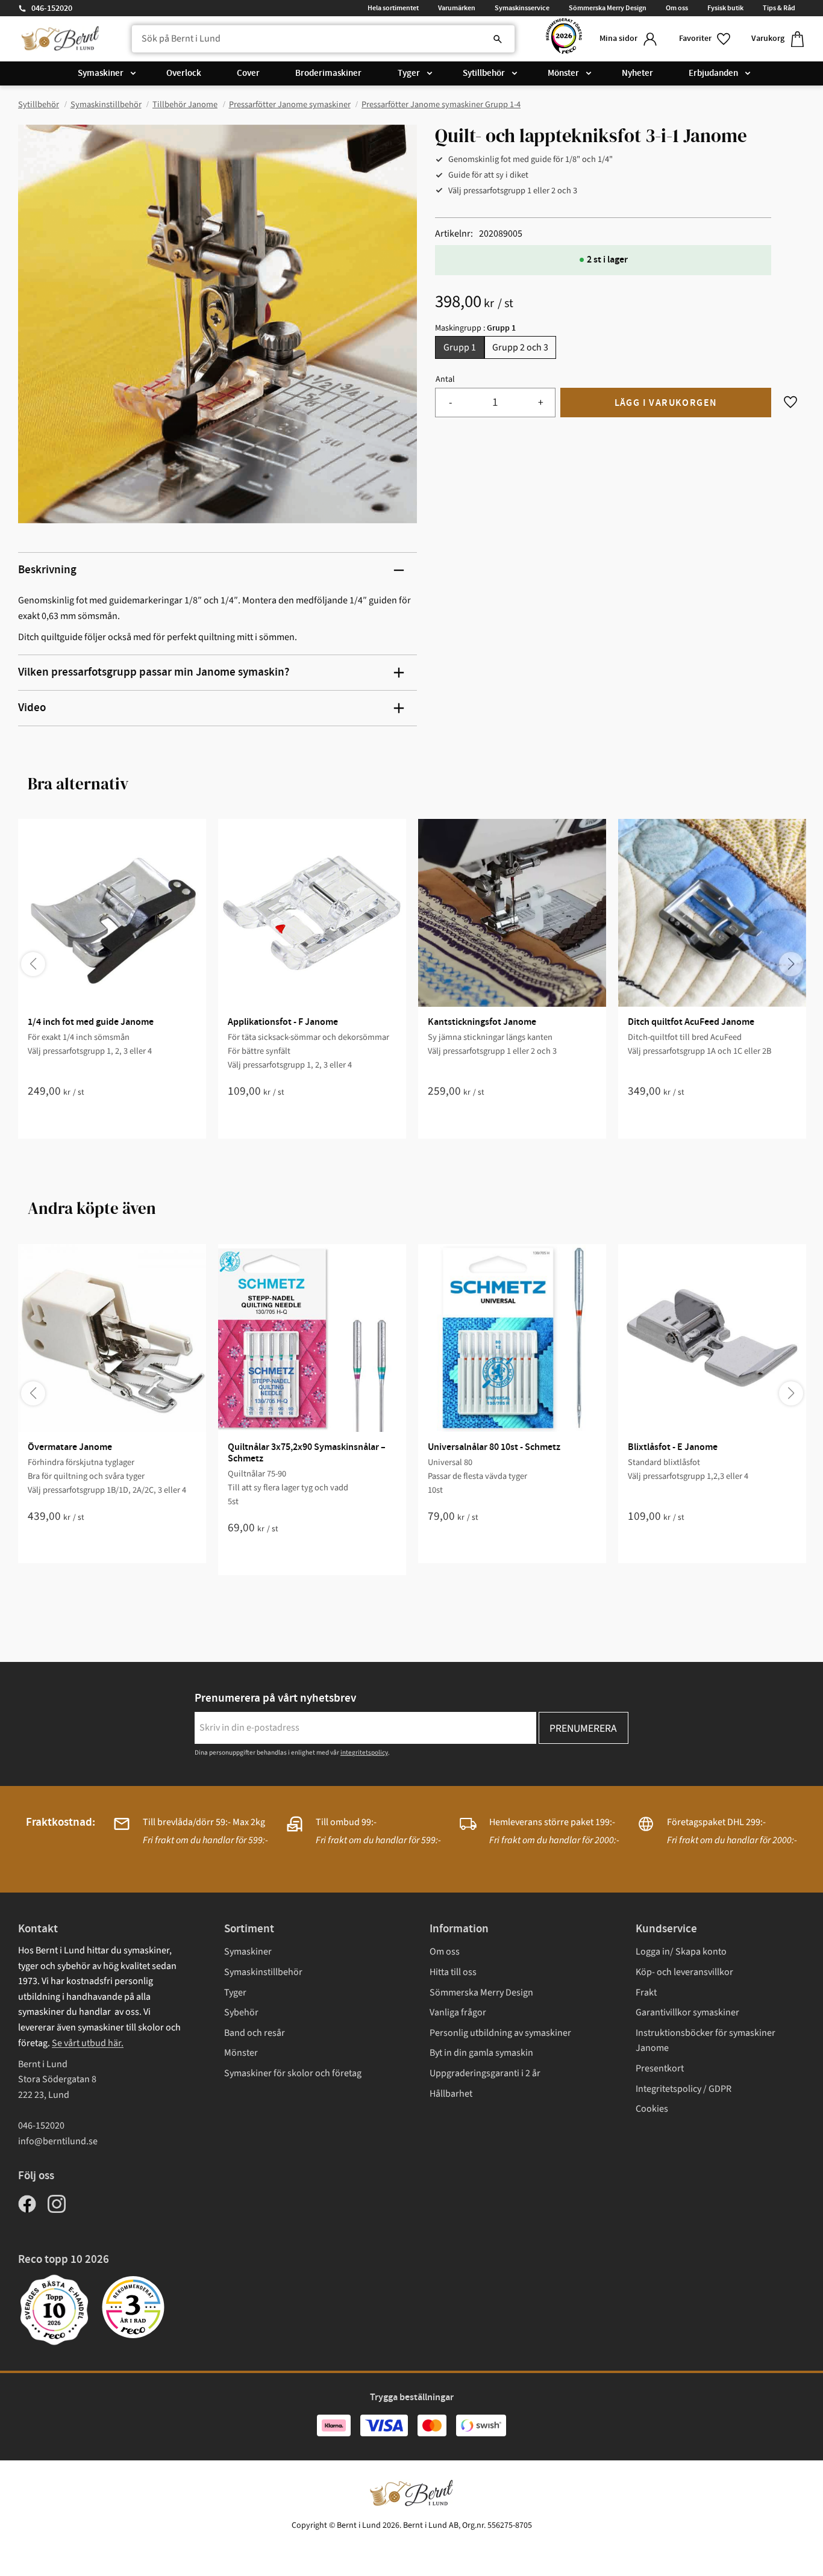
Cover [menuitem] (248, 73)
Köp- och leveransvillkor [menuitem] (684, 1972)
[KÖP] (666, 403)
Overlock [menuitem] (184, 73)
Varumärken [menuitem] (457, 8)
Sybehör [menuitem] (241, 2012)
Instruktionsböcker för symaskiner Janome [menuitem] (706, 2041)
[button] (706, 39)
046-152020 (52, 8)
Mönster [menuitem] (563, 73)
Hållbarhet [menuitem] (451, 2094)
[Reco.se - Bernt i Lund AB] (564, 39)
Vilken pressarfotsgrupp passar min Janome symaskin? (154, 672)
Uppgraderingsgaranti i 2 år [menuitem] (485, 2073)
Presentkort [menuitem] (660, 2068)
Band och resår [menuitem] (255, 2033)
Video (32, 708)
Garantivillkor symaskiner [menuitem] (687, 2012)
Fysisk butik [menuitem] (725, 8)
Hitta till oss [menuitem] (453, 1972)
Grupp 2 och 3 (520, 347)
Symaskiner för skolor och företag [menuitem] (293, 2073)
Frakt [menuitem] (646, 1993)
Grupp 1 (460, 347)
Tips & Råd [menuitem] (779, 8)
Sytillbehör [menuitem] (484, 73)
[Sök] (498, 39)
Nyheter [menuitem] (637, 73)
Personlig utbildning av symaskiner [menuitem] (500, 2033)
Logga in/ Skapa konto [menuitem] (681, 1952)
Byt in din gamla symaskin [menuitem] (481, 2053)
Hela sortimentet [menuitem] (393, 8)
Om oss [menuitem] (677, 8)
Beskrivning (47, 570)
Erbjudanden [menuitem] (713, 73)
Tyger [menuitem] (409, 73)
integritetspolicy (364, 1753)
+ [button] (541, 403)
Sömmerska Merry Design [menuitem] (608, 8)
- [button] (450, 403)
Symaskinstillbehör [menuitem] (263, 1972)
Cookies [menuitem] (652, 2109)
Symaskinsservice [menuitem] (522, 8)
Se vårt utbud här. (88, 2043)
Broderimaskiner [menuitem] (328, 73)
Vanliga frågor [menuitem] (458, 2012)
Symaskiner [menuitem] (101, 73)
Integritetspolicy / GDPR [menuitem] (684, 2089)
